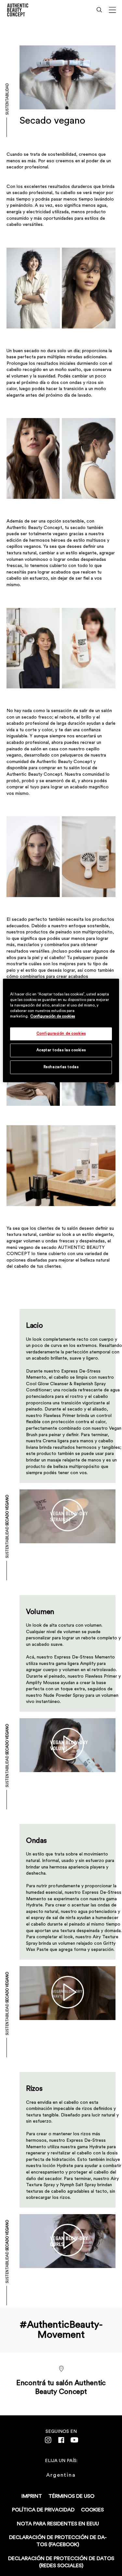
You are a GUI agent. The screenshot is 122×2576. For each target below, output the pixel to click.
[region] (61, 1030)
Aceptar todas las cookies (61, 1050)
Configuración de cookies (53, 1017)
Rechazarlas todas (61, 1067)
